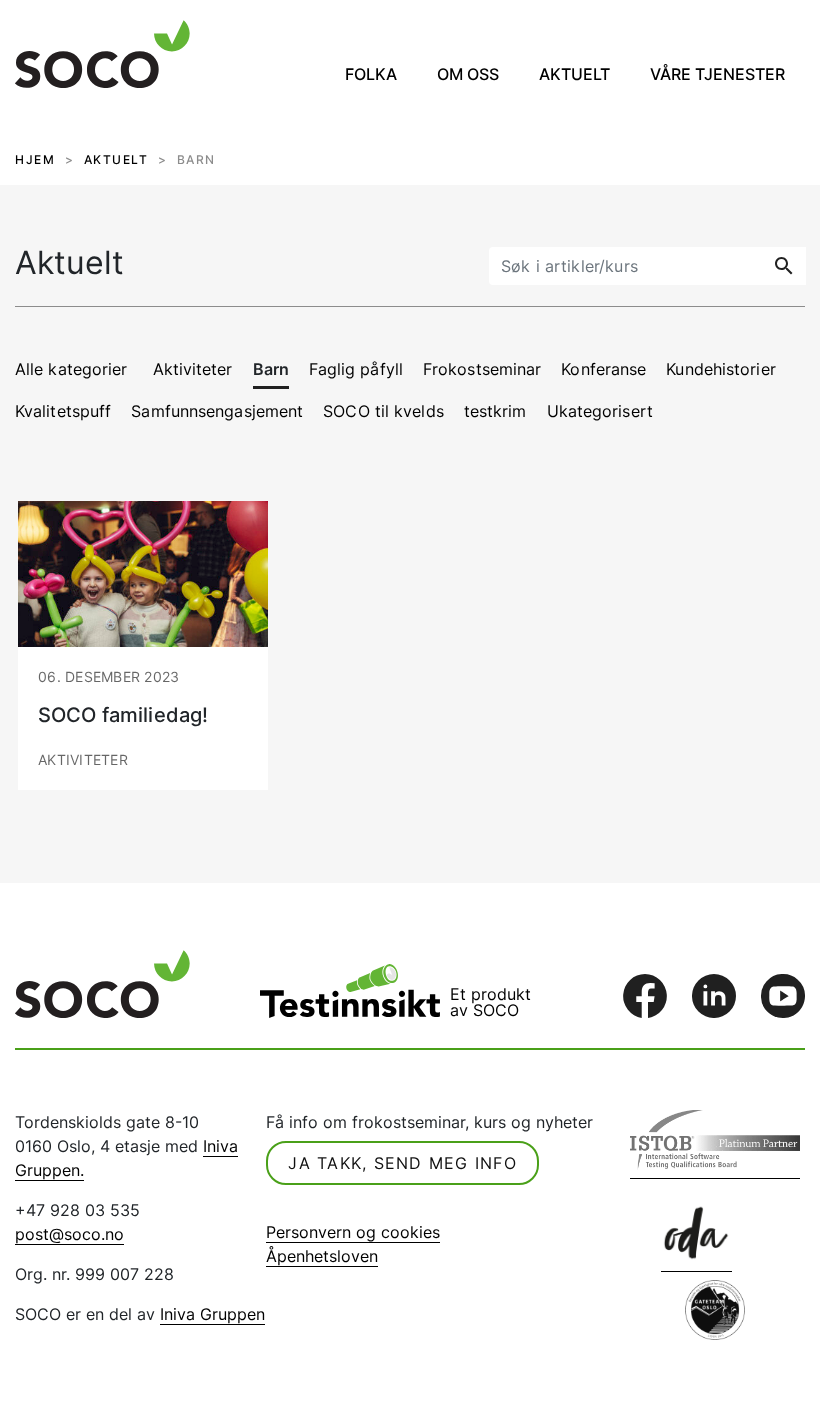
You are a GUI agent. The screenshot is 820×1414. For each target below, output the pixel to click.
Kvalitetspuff (63, 411)
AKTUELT (116, 159)
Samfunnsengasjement (217, 411)
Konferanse (603, 369)
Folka (371, 74)
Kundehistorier (720, 369)
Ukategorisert (600, 411)
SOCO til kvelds (383, 411)
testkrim (495, 411)
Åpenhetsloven (322, 1256)
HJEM (35, 159)
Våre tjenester (717, 74)
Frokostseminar (482, 369)
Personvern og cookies (353, 1232)
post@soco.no (69, 1234)
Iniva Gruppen (212, 1314)
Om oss (468, 74)
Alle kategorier (71, 369)
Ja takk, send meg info (402, 1163)
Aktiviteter (193, 369)
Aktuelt (574, 74)
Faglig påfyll (356, 369)
